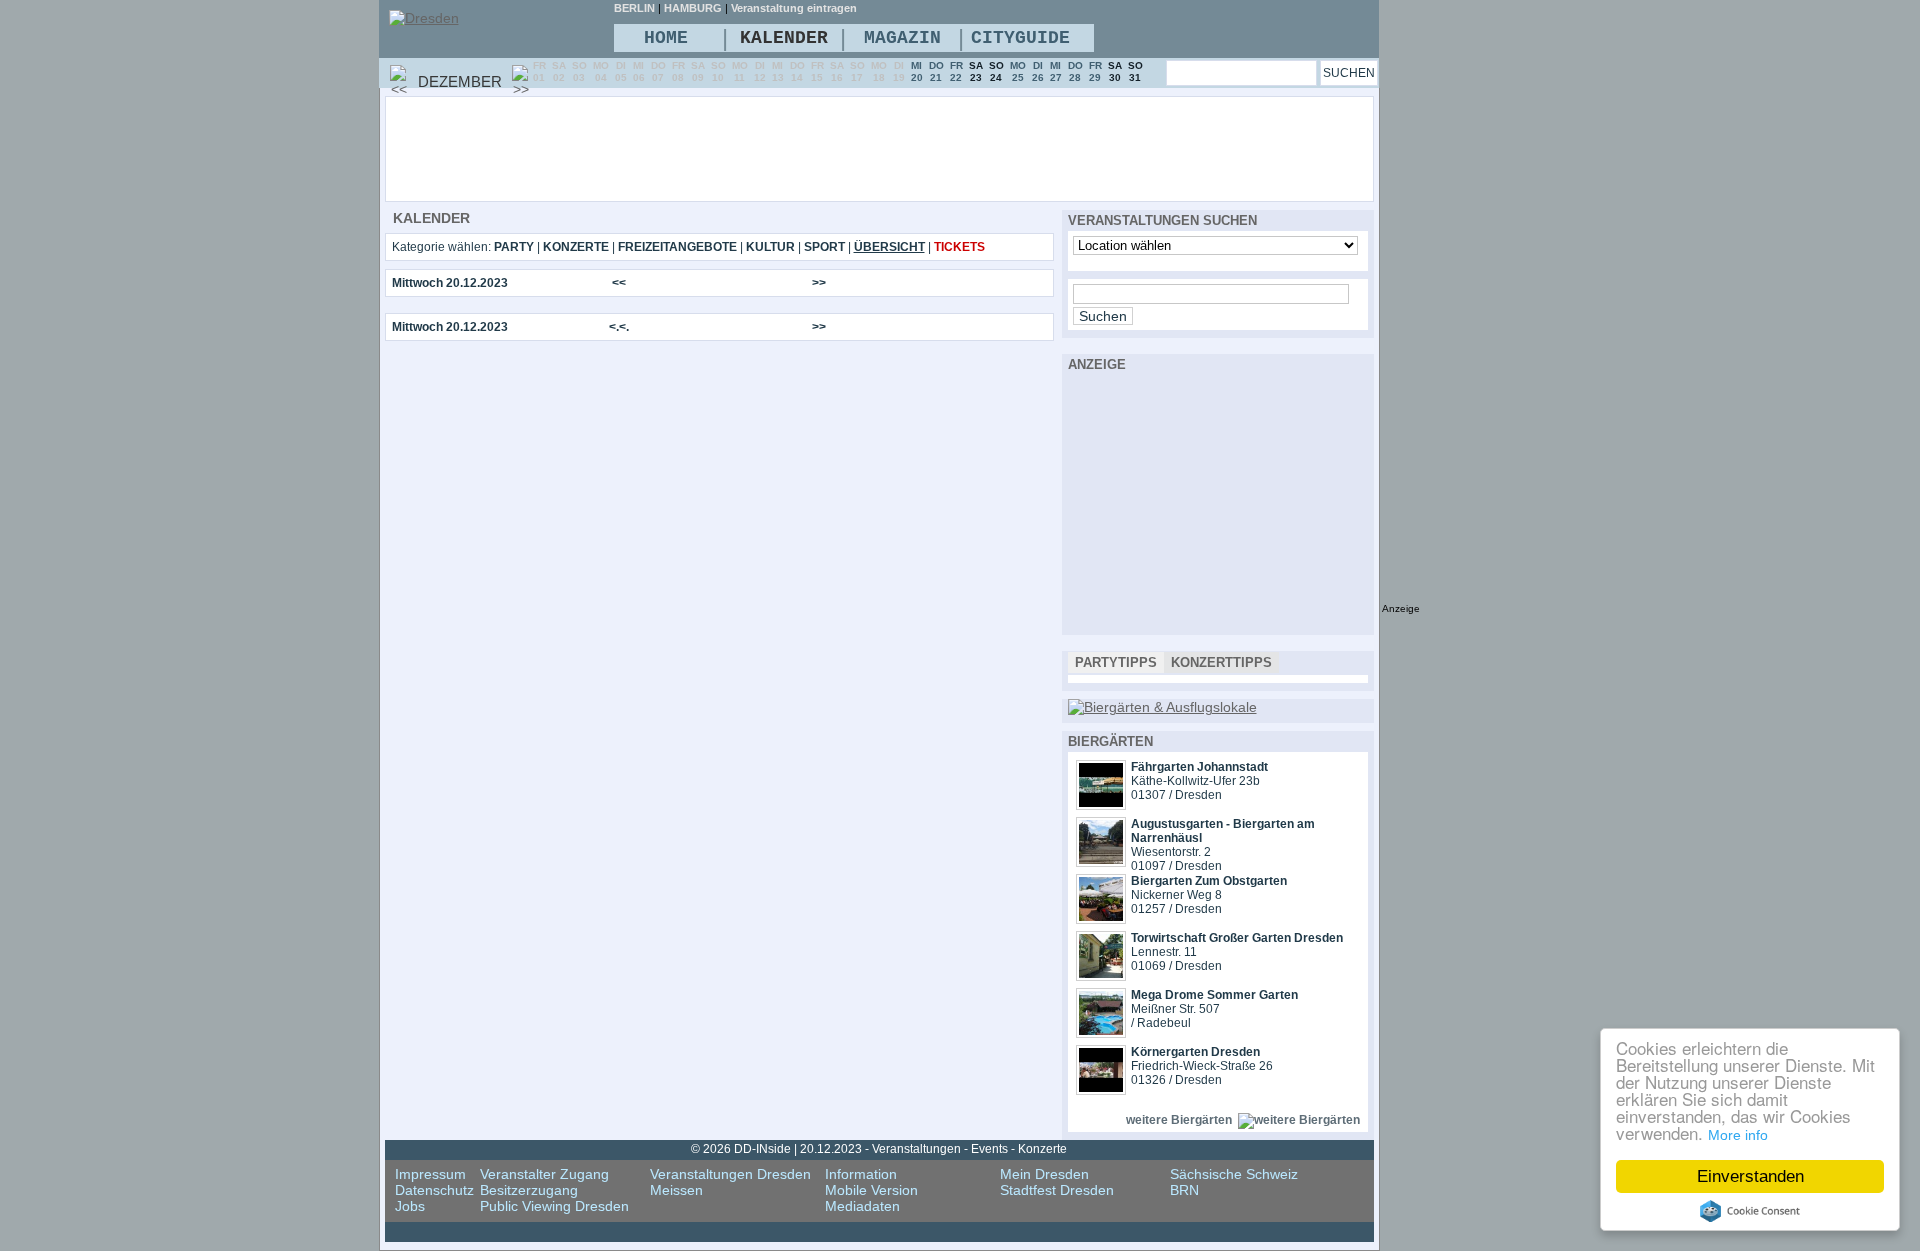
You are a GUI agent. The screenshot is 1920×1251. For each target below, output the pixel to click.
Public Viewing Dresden (554, 1206)
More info (1738, 1135)
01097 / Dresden (1176, 866)
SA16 (837, 71)
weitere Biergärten (1179, 1120)
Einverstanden (1750, 1176)
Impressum (430, 1174)
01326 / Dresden (1176, 1080)
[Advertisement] (934, 148)
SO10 (718, 71)
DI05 (621, 71)
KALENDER (784, 38)
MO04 (601, 71)
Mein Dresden (1044, 1174)
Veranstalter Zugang (544, 1174)
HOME (666, 38)
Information (861, 1174)
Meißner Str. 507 (1175, 1009)
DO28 (1075, 71)
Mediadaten (862, 1206)
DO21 (936, 71)
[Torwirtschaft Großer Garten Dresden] (1101, 976)
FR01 (539, 71)
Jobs (410, 1206)
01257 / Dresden (1176, 909)
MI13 (778, 71)
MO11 (740, 71)
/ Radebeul (1161, 1023)
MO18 (879, 71)
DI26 (1038, 71)
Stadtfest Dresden (1057, 1190)
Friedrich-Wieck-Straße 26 (1202, 1066)
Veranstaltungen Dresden (730, 1174)
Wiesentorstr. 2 (1171, 852)
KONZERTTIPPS (1221, 662)
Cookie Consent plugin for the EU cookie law (1750, 1211)
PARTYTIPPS (1116, 662)
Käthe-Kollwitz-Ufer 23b (1195, 781)
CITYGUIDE (1020, 38)
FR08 (678, 71)
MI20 (917, 71)
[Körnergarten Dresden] (1101, 1090)
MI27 (1056, 71)
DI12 (760, 71)
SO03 (579, 71)
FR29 (1095, 71)
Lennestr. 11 (1164, 952)
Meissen (676, 1190)
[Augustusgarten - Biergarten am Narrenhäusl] (1101, 862)
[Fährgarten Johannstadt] (1101, 805)
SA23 (976, 71)
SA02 (559, 71)
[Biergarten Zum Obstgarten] (1101, 919)
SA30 (1115, 71)
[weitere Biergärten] (1299, 1120)
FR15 (817, 71)
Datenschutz (434, 1190)
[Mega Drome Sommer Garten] (1101, 1033)
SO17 (857, 71)
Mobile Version (871, 1190)
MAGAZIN (902, 38)
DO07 (658, 71)
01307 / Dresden (1176, 795)
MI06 (639, 71)
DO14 (797, 71)
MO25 (1018, 71)
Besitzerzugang (529, 1190)
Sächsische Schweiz (1234, 1174)
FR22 (956, 71)
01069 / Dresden (1176, 966)
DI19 (899, 71)
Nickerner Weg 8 (1176, 895)
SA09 (698, 71)
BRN (1184, 1190)
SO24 (996, 71)
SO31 (1135, 71)
